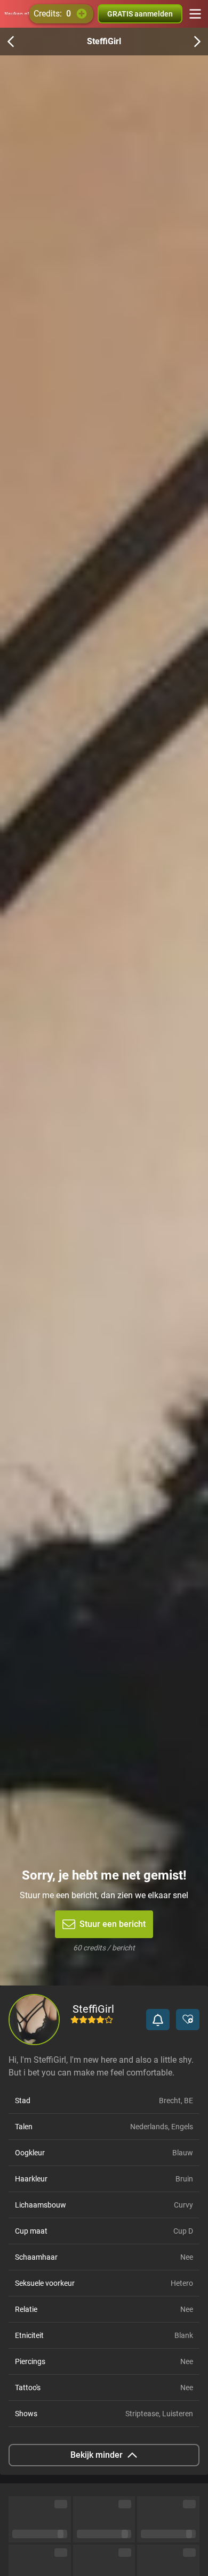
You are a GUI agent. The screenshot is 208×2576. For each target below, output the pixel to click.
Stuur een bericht (113, 1924)
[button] (158, 2020)
